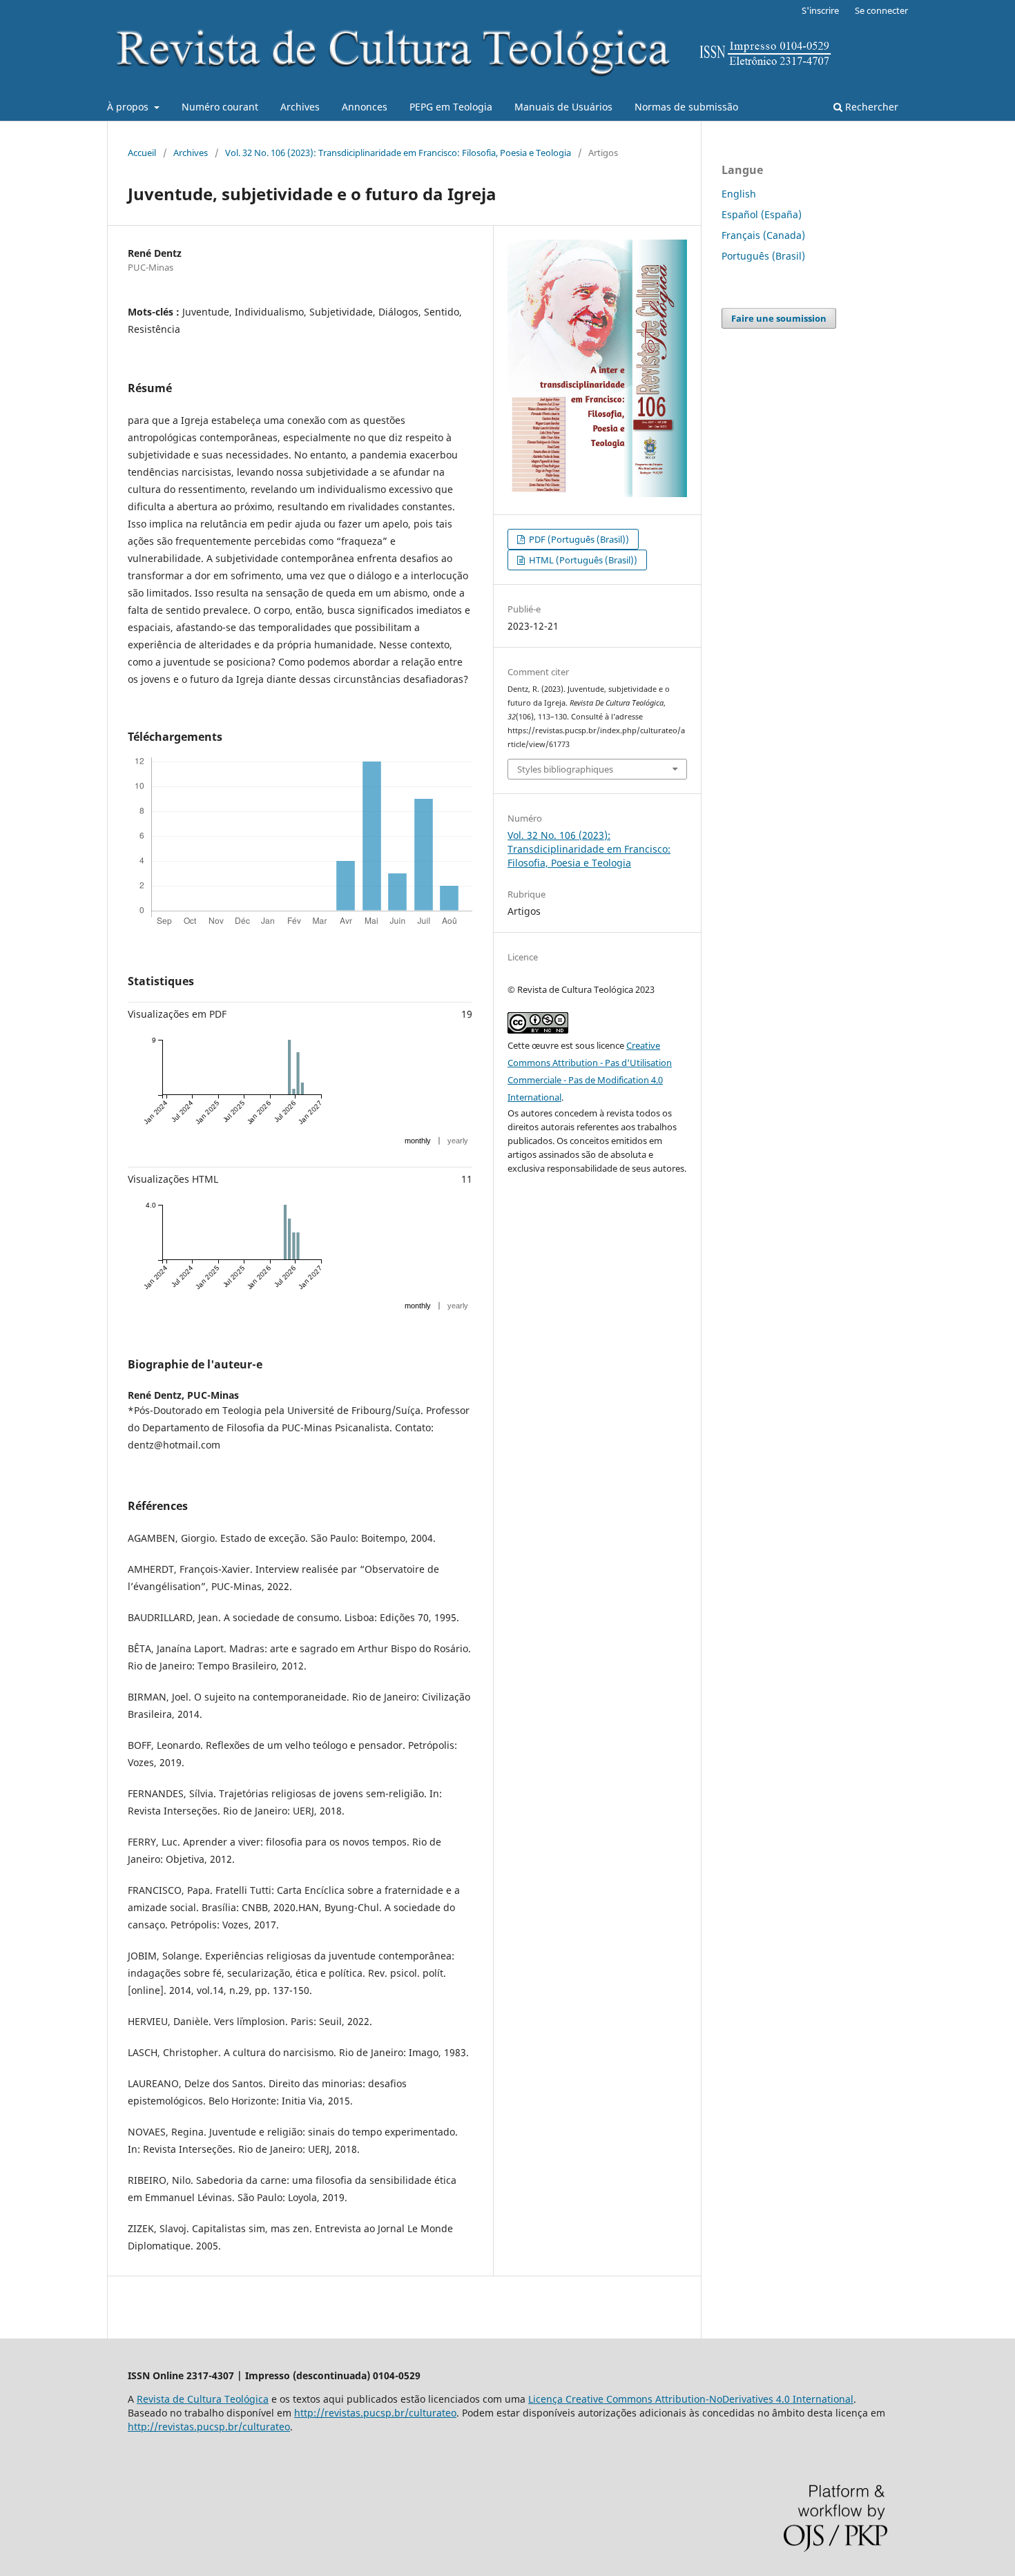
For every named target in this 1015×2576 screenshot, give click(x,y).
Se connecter (881, 10)
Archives (300, 107)
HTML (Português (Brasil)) (582, 560)
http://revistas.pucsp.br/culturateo (375, 2413)
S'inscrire (820, 10)
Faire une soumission (779, 318)
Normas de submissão (686, 107)
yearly (458, 1141)
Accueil (142, 153)
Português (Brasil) (763, 256)
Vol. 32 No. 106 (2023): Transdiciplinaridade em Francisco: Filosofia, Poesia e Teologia (398, 153)
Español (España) (762, 214)
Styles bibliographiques (565, 769)
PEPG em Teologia (451, 107)
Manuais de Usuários (563, 107)
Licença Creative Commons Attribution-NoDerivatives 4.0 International (691, 2399)
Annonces (365, 107)
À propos (129, 107)
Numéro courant (220, 107)
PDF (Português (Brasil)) (578, 539)
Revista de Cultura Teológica (203, 2399)
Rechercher (870, 107)
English (739, 194)
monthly (418, 1141)
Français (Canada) (763, 235)
